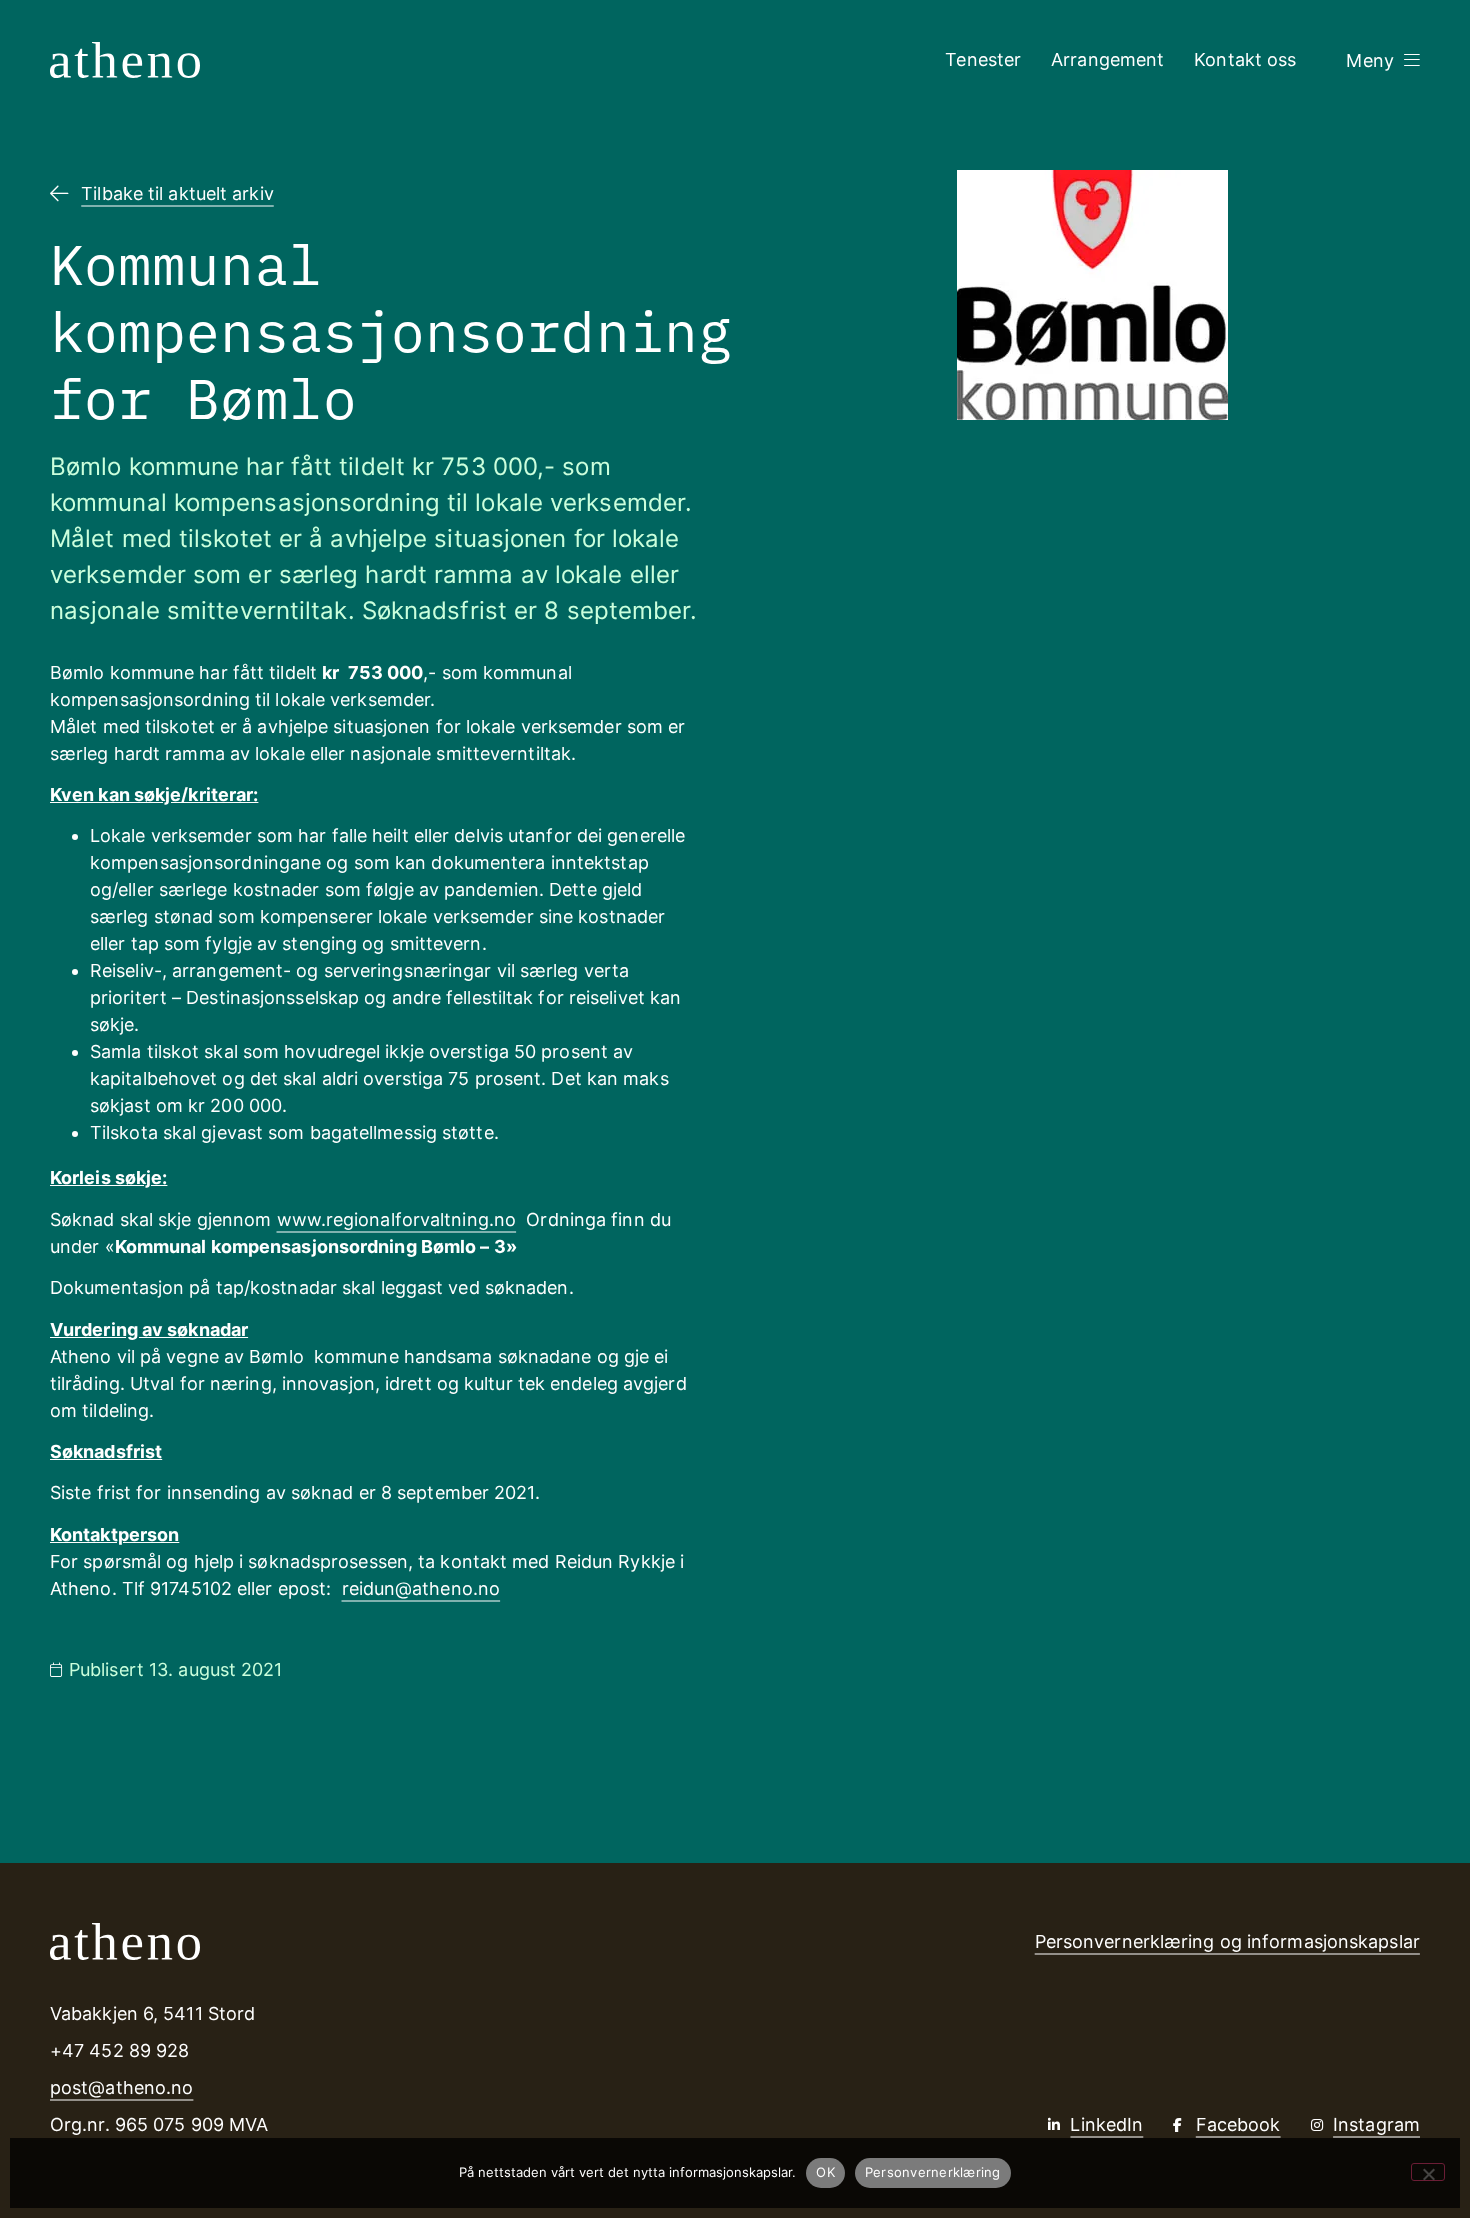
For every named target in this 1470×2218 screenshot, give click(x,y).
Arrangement (1107, 59)
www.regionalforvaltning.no (397, 1219)
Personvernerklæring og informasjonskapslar (1227, 1941)
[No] (1428, 2172)
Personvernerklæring (933, 2172)
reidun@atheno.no (421, 1588)
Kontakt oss (1245, 59)
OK (825, 2172)
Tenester (983, 59)
